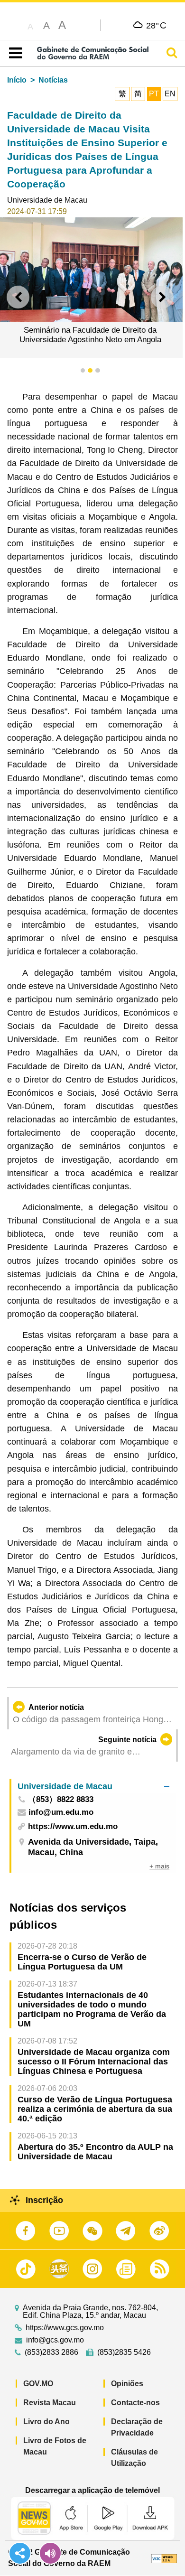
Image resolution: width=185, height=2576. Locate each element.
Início (17, 80)
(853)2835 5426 (124, 2352)
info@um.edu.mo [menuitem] (61, 1813)
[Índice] (14, 53)
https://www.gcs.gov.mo (65, 2328)
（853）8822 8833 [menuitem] (61, 1800)
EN (170, 94)
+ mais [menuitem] (159, 1866)
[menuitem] (93, 1786)
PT (154, 94)
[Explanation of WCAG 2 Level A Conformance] (164, 2558)
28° (156, 25)
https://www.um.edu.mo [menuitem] (73, 1826)
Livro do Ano (46, 2422)
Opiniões (127, 2384)
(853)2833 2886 (51, 2352)
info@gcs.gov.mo (55, 2340)
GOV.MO (38, 2384)
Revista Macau (50, 2403)
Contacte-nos (135, 2403)
